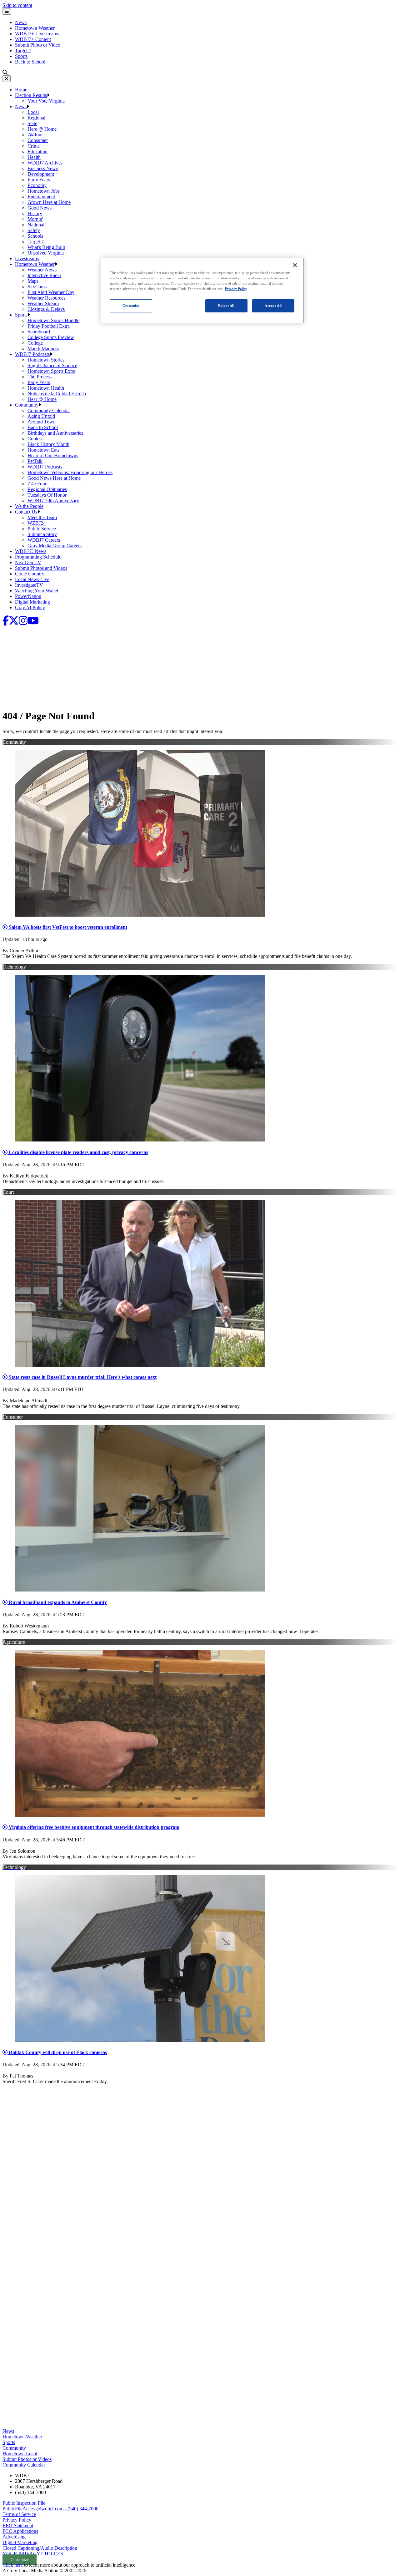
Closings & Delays (46, 309)
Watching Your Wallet (37, 591)
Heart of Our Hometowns (53, 455)
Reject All (226, 306)
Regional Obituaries (47, 489)
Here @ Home (42, 129)
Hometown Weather (35, 28)
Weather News (42, 270)
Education (37, 152)
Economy (37, 185)
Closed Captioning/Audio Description (40, 2548)
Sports (21, 56)
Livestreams (27, 258)
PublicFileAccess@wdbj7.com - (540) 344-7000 (50, 2509)
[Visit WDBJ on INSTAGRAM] (23, 622)
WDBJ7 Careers (44, 540)
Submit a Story (42, 534)
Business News (43, 168)
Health (34, 157)
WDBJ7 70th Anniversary (53, 501)
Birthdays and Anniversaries (55, 433)
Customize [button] (20, 2560)
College (35, 343)
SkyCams (37, 287)
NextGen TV (28, 562)
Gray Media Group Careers (55, 546)
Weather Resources (46, 298)
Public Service (42, 529)
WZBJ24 (37, 523)
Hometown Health (46, 388)
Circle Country (30, 574)
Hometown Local (20, 2454)
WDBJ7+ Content (33, 39)
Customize (131, 306)
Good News (40, 208)
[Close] (7, 79)
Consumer (38, 140)
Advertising (14, 2537)
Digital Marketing (32, 602)
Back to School (30, 62)
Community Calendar (49, 410)
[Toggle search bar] (5, 72)
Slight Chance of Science (52, 365)
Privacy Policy (17, 2520)
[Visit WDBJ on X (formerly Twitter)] (14, 622)
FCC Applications (20, 2531)
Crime (34, 146)
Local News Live (32, 579)
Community (27, 405)
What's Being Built (46, 247)
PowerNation (28, 596)
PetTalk (35, 461)
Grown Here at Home (49, 202)
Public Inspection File (24, 2503)
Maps (33, 281)
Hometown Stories (46, 360)
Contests (36, 439)
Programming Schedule (38, 557)
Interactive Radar (44, 275)
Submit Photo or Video (38, 45)
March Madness (43, 349)
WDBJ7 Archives (45, 163)
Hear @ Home (42, 399)
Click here (13, 2565)
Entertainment (41, 197)
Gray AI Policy (30, 607)
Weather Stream (43, 304)
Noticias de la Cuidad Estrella (57, 394)
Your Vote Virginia (46, 101)
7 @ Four (37, 484)
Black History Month (48, 444)
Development (41, 174)
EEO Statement (18, 2525)
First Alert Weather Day (51, 292)
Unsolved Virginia (46, 253)
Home (21, 90)
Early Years (39, 180)
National (36, 225)
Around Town (42, 422)
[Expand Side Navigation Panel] (7, 11)
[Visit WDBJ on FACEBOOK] (6, 622)
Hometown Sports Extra (51, 371)
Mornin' (35, 219)
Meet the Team (42, 517)
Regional (36, 118)
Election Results (31, 95)
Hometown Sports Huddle (53, 320)
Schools (35, 236)
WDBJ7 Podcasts (32, 354)
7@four (35, 135)
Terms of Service (19, 2514)
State (32, 123)
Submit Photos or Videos (27, 2459)
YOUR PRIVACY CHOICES (33, 2554)
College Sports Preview (51, 337)
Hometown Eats (43, 450)
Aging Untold (41, 416)
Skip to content (17, 5)
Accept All (273, 306)
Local (33, 112)
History (35, 213)
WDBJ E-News (31, 551)
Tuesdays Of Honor (47, 495)
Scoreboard (39, 332)
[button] (48, 95)
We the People (29, 506)
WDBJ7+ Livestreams (37, 34)
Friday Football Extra (49, 326)
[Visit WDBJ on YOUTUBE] (33, 622)
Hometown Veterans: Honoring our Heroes (70, 472)
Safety (34, 230)
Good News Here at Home (54, 478)
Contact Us (26, 512)
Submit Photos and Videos (41, 568)
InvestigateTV (29, 585)
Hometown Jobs (44, 191)
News (21, 22)
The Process (40, 377)
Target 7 (23, 51)
